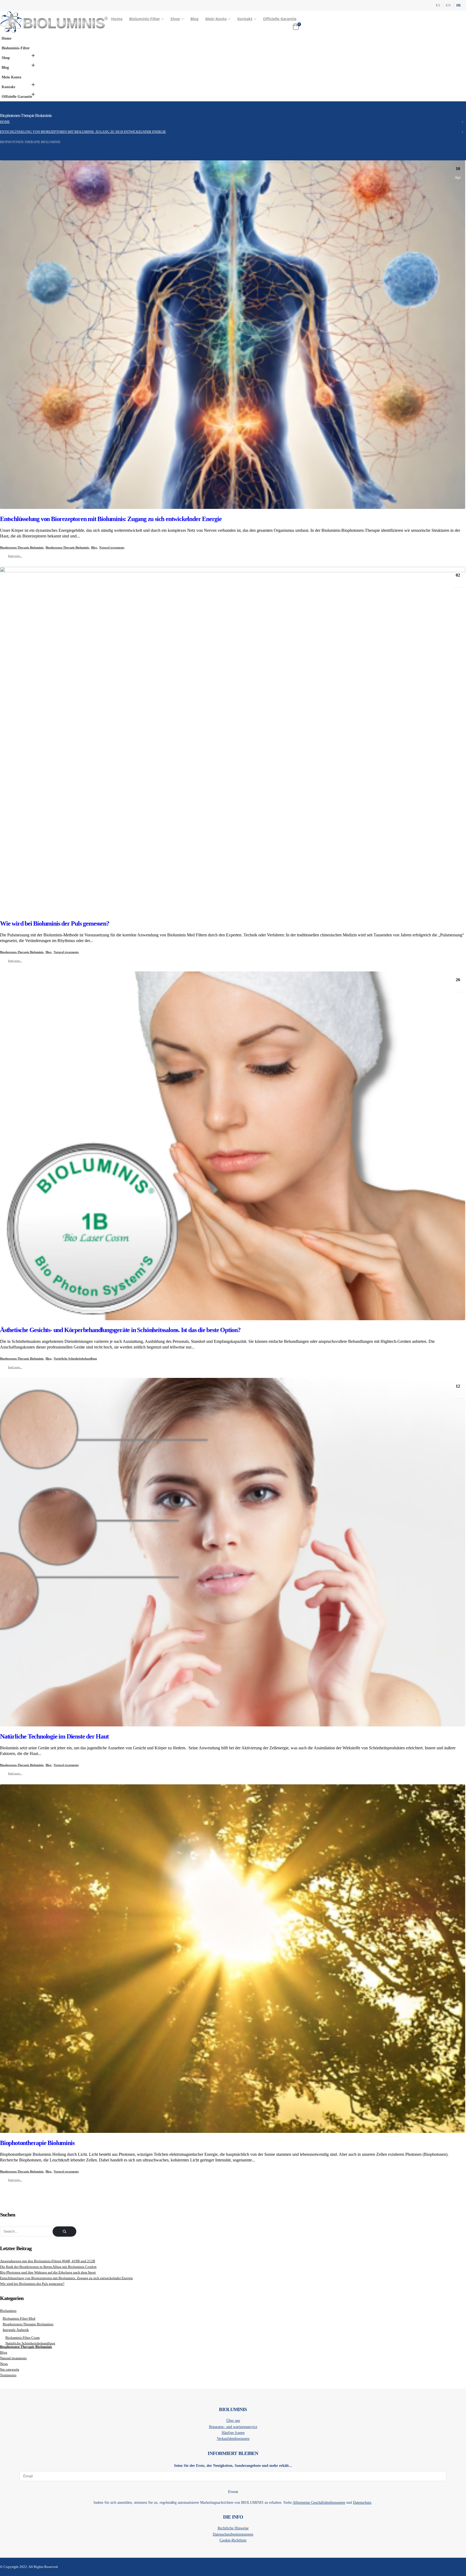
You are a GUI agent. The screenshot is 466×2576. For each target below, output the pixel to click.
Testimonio (8, 2375)
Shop (175, 19)
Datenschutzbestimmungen (233, 2534)
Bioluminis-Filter (145, 19)
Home (117, 19)
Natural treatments (112, 547)
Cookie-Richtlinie (233, 2540)
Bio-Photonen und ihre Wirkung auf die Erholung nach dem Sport (48, 2272)
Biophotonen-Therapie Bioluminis (22, 547)
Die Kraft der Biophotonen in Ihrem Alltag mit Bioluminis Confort (48, 2267)
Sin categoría (10, 2370)
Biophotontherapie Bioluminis (37, 2143)
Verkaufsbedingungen (233, 2439)
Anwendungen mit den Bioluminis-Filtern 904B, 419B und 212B (48, 2261)
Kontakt (245, 19)
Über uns (233, 2420)
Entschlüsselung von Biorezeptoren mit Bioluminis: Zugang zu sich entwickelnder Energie (111, 519)
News (4, 2364)
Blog (194, 19)
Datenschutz (362, 2502)
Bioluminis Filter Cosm (23, 2338)
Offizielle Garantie (280, 19)
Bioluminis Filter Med (19, 2319)
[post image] (233, 336)
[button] (33, 56)
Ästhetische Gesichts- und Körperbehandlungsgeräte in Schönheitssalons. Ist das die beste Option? (120, 1330)
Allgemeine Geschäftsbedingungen (319, 2502)
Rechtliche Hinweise (233, 2528)
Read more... (15, 556)
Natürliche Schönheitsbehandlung (75, 1358)
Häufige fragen (233, 2433)
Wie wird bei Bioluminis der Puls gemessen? (55, 923)
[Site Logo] (54, 22)
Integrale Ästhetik (16, 2330)
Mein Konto (216, 19)
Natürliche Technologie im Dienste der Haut (54, 1736)
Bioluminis (8, 2311)
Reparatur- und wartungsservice (233, 2427)
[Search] (64, 2232)
